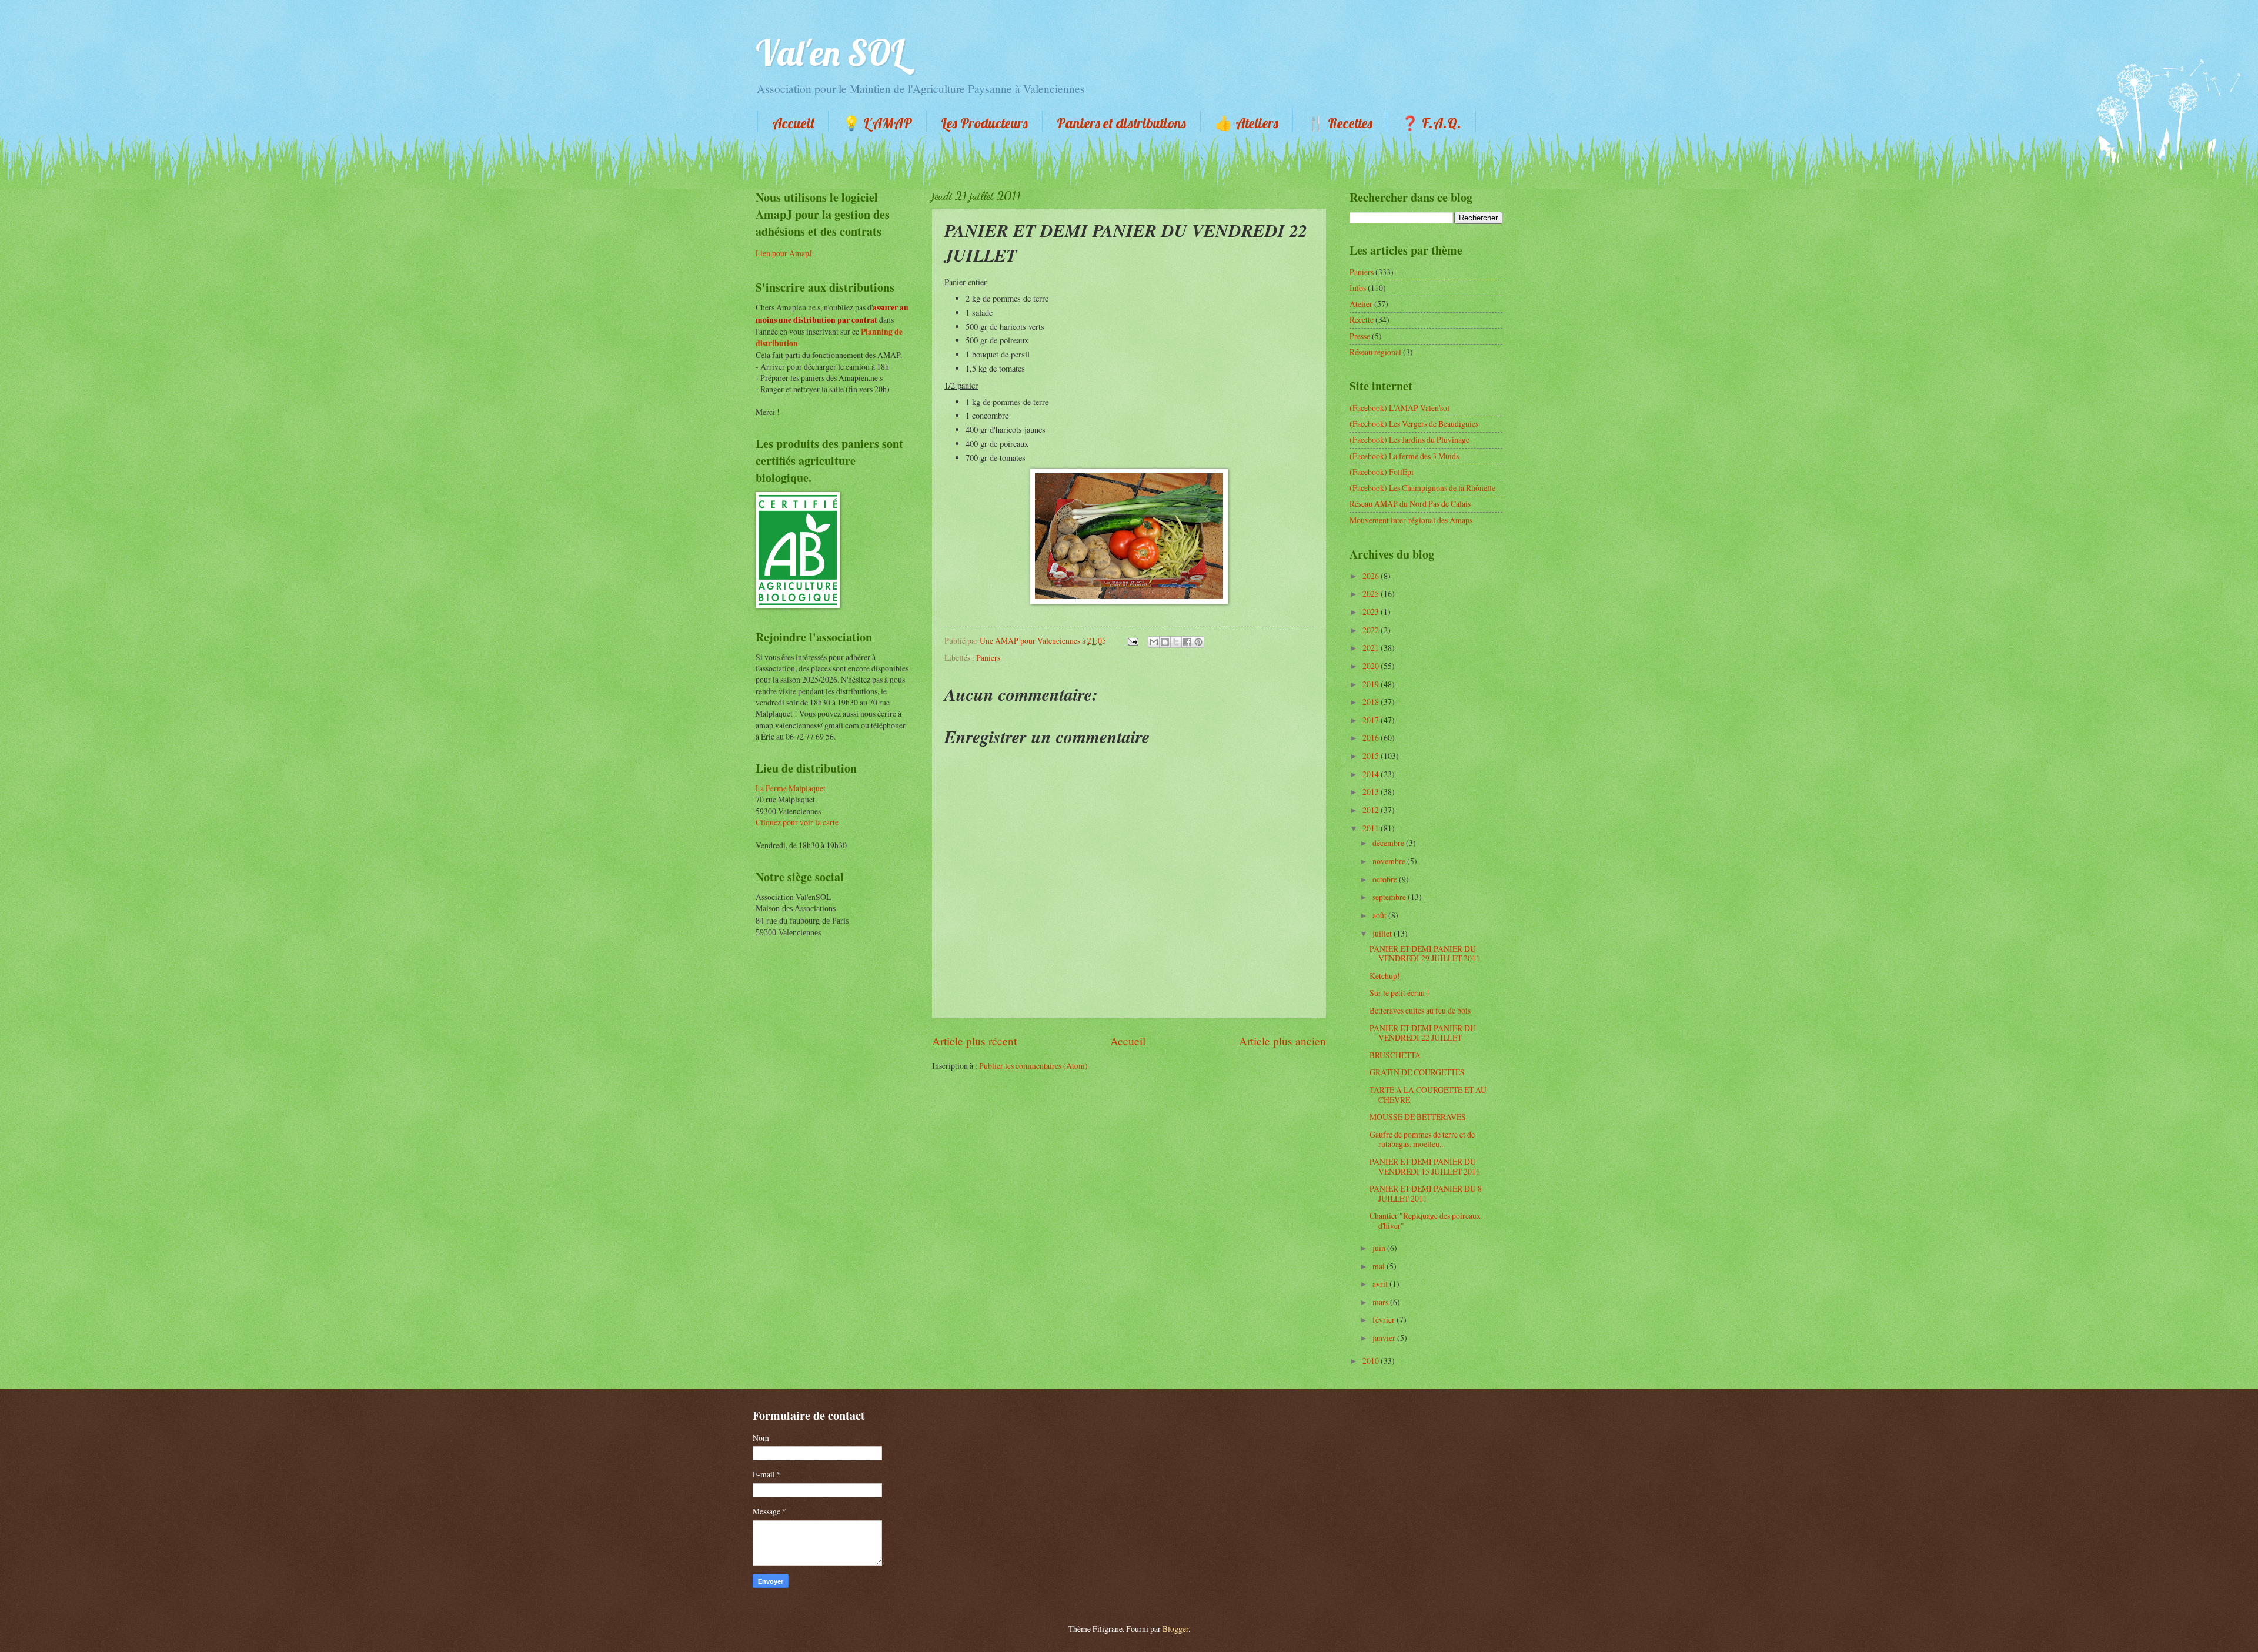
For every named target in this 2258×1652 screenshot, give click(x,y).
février (1384, 1320)
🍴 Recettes (1340, 123)
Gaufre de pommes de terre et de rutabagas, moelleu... (1422, 1139)
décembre (1389, 843)
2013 (1372, 792)
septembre (1390, 897)
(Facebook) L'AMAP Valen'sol (1399, 408)
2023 (1372, 612)
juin (1380, 1248)
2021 (1372, 648)
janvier (1385, 1338)
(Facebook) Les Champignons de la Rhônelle (1422, 488)
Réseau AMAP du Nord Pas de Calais (1410, 504)
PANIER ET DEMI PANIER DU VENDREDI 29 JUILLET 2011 (1425, 954)
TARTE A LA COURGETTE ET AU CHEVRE (1428, 1095)
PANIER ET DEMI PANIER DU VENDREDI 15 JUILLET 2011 (1425, 1166)
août (1380, 915)
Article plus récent (974, 1041)
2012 (1372, 810)
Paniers (988, 658)
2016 (1372, 738)
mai (1379, 1266)
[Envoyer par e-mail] (1154, 642)
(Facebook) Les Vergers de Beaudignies (1414, 424)
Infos (1358, 288)
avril (1381, 1284)
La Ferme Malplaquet (791, 788)
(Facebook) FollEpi (1382, 472)
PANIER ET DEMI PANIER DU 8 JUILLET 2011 (1426, 1193)
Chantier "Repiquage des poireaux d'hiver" (1425, 1220)
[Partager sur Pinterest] (1198, 642)
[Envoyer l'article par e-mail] (1133, 641)
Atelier (1361, 304)
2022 (1372, 630)
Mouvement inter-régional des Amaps (1411, 520)
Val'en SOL (830, 53)
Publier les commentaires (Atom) (1033, 1066)
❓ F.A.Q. (1431, 123)
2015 (1372, 756)
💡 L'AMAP (877, 123)
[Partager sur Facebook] (1187, 642)
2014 (1372, 774)
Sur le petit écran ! (1399, 993)
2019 (1372, 684)
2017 (1372, 720)
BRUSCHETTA (1395, 1055)
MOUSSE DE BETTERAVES (1418, 1117)
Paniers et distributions (1121, 123)
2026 (1372, 576)
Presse (1360, 336)
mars (1381, 1302)
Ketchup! (1385, 976)
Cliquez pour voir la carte (797, 822)
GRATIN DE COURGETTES (1417, 1072)
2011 (1372, 828)
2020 (1372, 666)
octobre (1386, 879)
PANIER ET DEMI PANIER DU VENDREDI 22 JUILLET (1423, 1033)
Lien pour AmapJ (784, 253)
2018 (1372, 702)
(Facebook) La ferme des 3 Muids (1404, 456)
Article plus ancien (1282, 1041)
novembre (1390, 861)
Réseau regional (1375, 352)
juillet (1383, 933)
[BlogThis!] (1165, 642)
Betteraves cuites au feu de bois (1420, 1010)
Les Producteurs (984, 123)
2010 (1372, 1361)
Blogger (1175, 1629)
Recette (1362, 320)
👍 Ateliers (1247, 123)
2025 (1372, 593)
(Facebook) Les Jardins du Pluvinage (1409, 439)
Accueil (793, 123)
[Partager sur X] (1176, 642)
